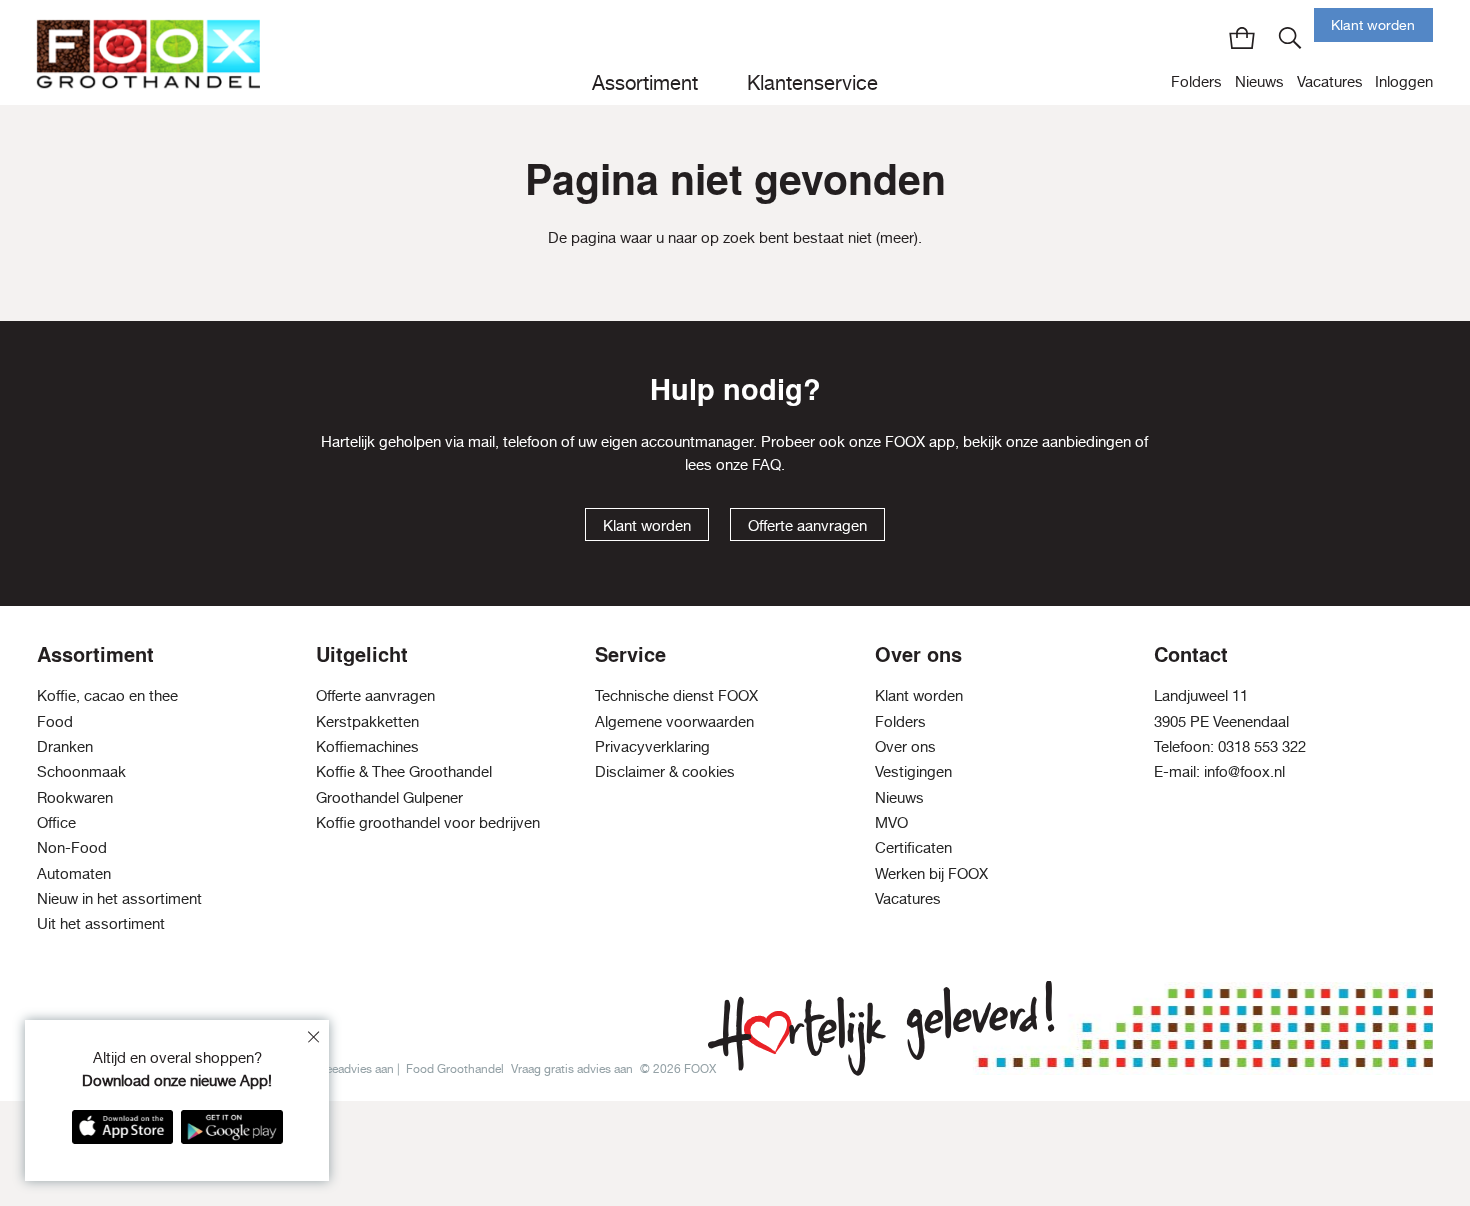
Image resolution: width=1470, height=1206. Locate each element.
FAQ (766, 464)
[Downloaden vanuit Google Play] (231, 1127)
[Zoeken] (1290, 38)
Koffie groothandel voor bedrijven (428, 822)
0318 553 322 (1262, 746)
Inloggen (1404, 81)
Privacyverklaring (652, 746)
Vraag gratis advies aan (572, 1068)
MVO (891, 822)
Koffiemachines (367, 746)
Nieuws (1259, 81)
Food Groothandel (455, 1068)
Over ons (905, 746)
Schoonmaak (81, 771)
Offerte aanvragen (807, 525)
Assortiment (645, 82)
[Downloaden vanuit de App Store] (122, 1127)
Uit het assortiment (101, 923)
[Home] (148, 52)
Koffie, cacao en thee (107, 695)
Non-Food (72, 847)
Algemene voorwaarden (674, 721)
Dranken (65, 746)
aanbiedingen (1086, 441)
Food (55, 721)
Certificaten (913, 847)
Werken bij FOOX (931, 873)
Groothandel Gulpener (389, 797)
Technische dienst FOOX (676, 695)
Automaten (74, 873)
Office (56, 822)
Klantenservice (812, 82)
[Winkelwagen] (1242, 38)
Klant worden (1373, 25)
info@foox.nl (1244, 771)
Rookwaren (75, 797)
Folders (1196, 81)
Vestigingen (913, 771)
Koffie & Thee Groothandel (404, 771)
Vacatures (1330, 81)
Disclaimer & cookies (665, 771)
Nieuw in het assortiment (119, 898)
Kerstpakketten (367, 721)
